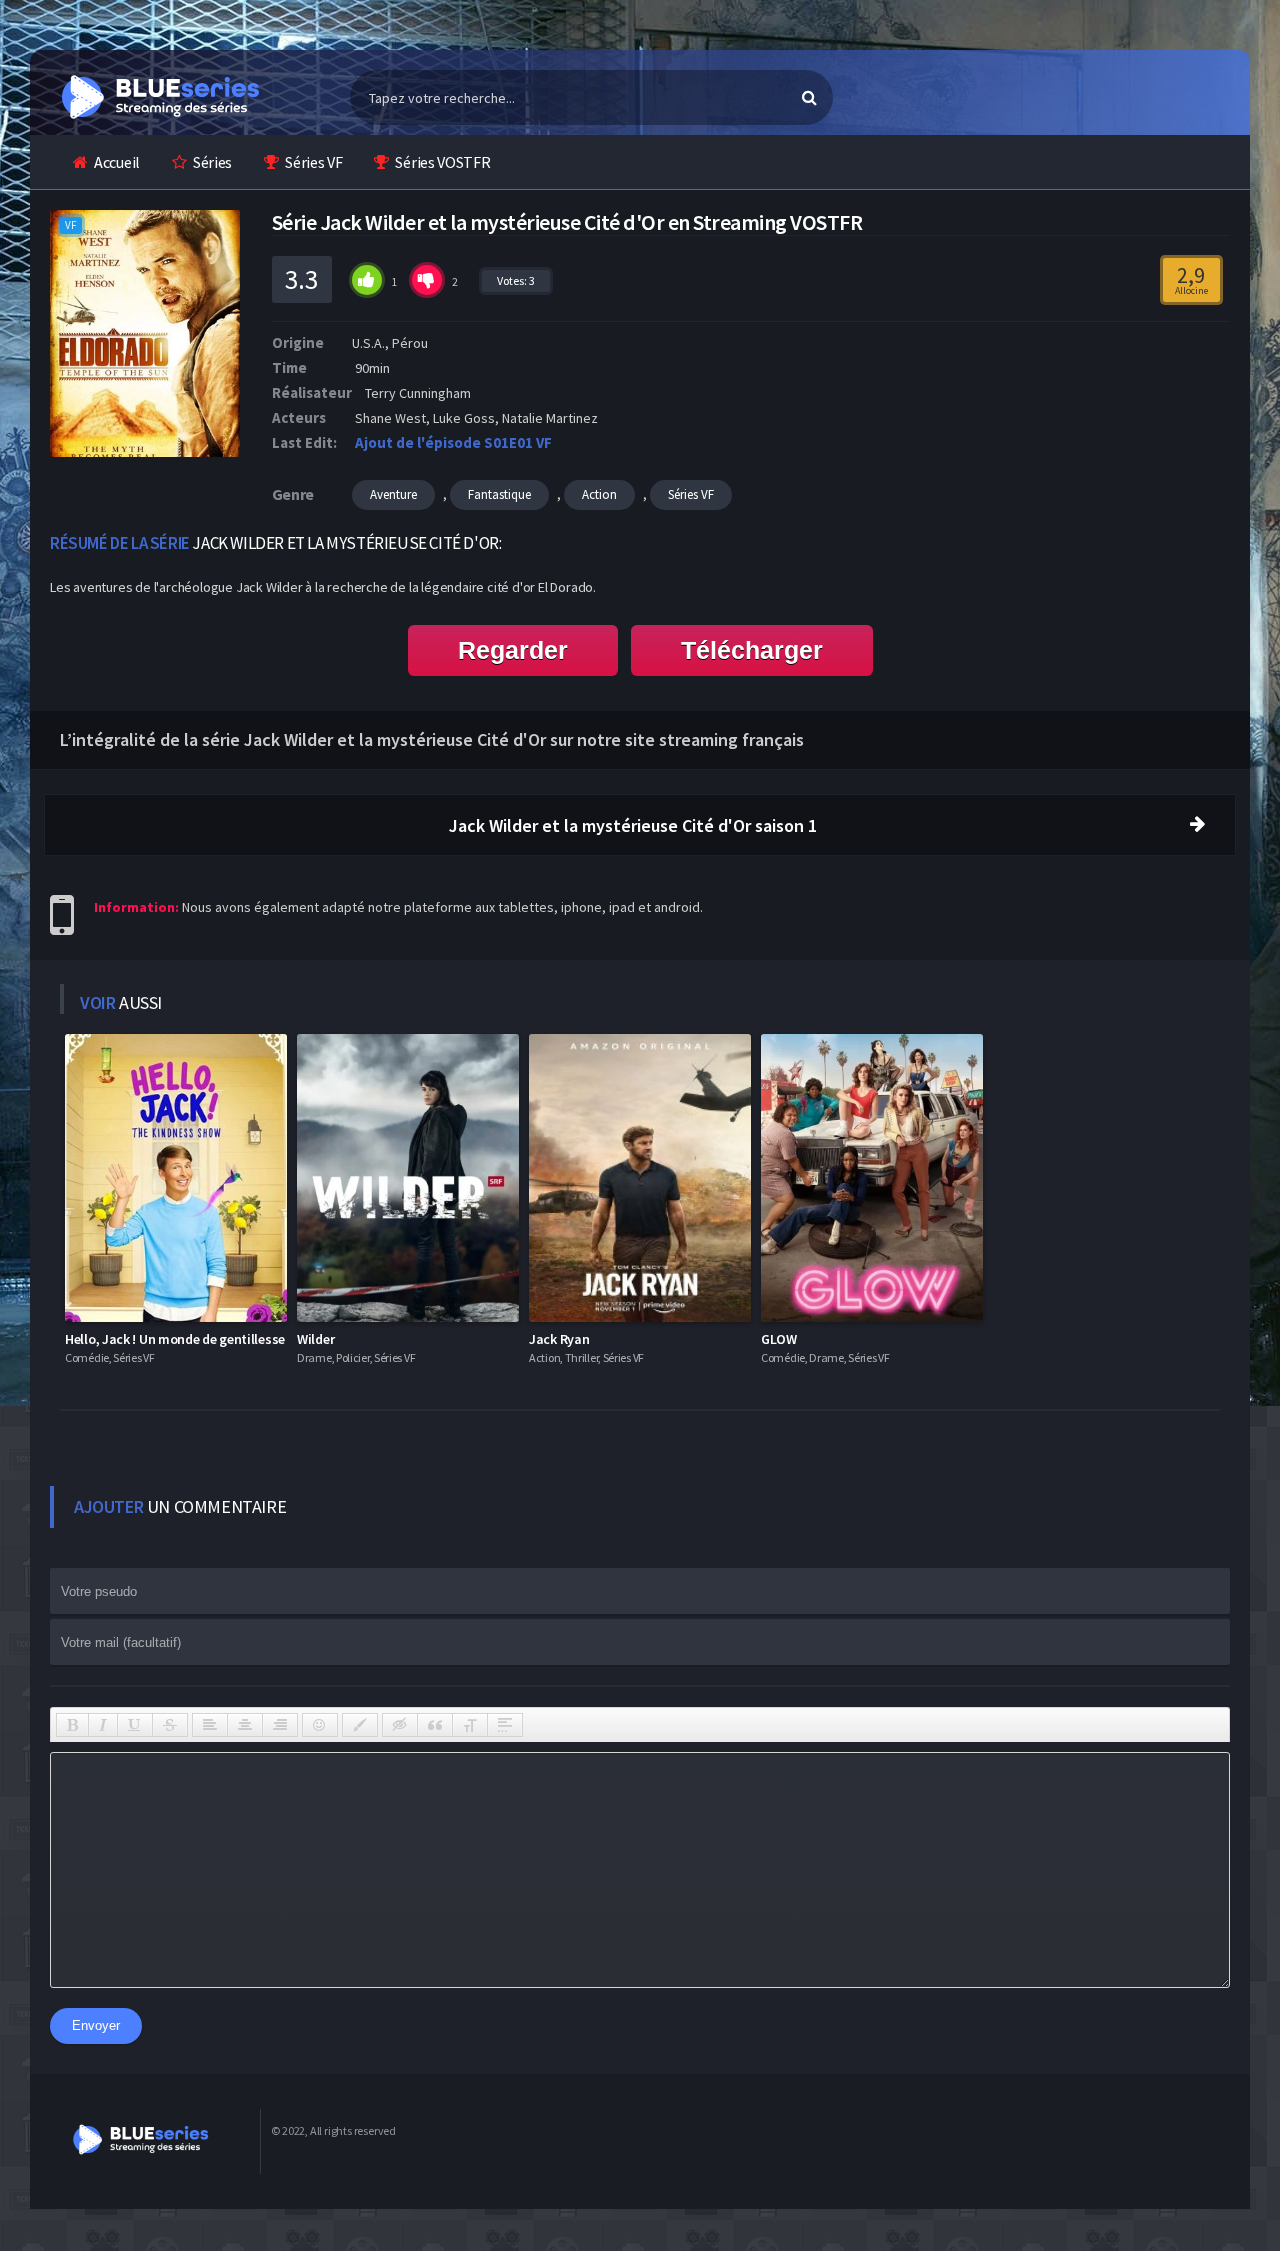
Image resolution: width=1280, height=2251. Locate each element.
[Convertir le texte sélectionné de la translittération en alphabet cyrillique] (470, 1725)
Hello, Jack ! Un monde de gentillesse (175, 1339)
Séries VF (313, 162)
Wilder (315, 1339)
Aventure (393, 494)
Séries (212, 162)
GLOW (779, 1339)
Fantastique (499, 494)
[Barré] (170, 1725)
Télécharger (752, 650)
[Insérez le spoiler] (505, 1725)
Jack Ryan (559, 1339)
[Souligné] (135, 1725)
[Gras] (72, 1725)
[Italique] (103, 1725)
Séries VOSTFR (442, 162)
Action (599, 494)
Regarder (513, 650)
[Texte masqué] (400, 1725)
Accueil (117, 162)
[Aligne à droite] (280, 1725)
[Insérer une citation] (435, 1725)
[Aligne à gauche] (210, 1725)
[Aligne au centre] (245, 1725)
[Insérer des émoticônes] (320, 1725)
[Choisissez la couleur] (360, 1725)
